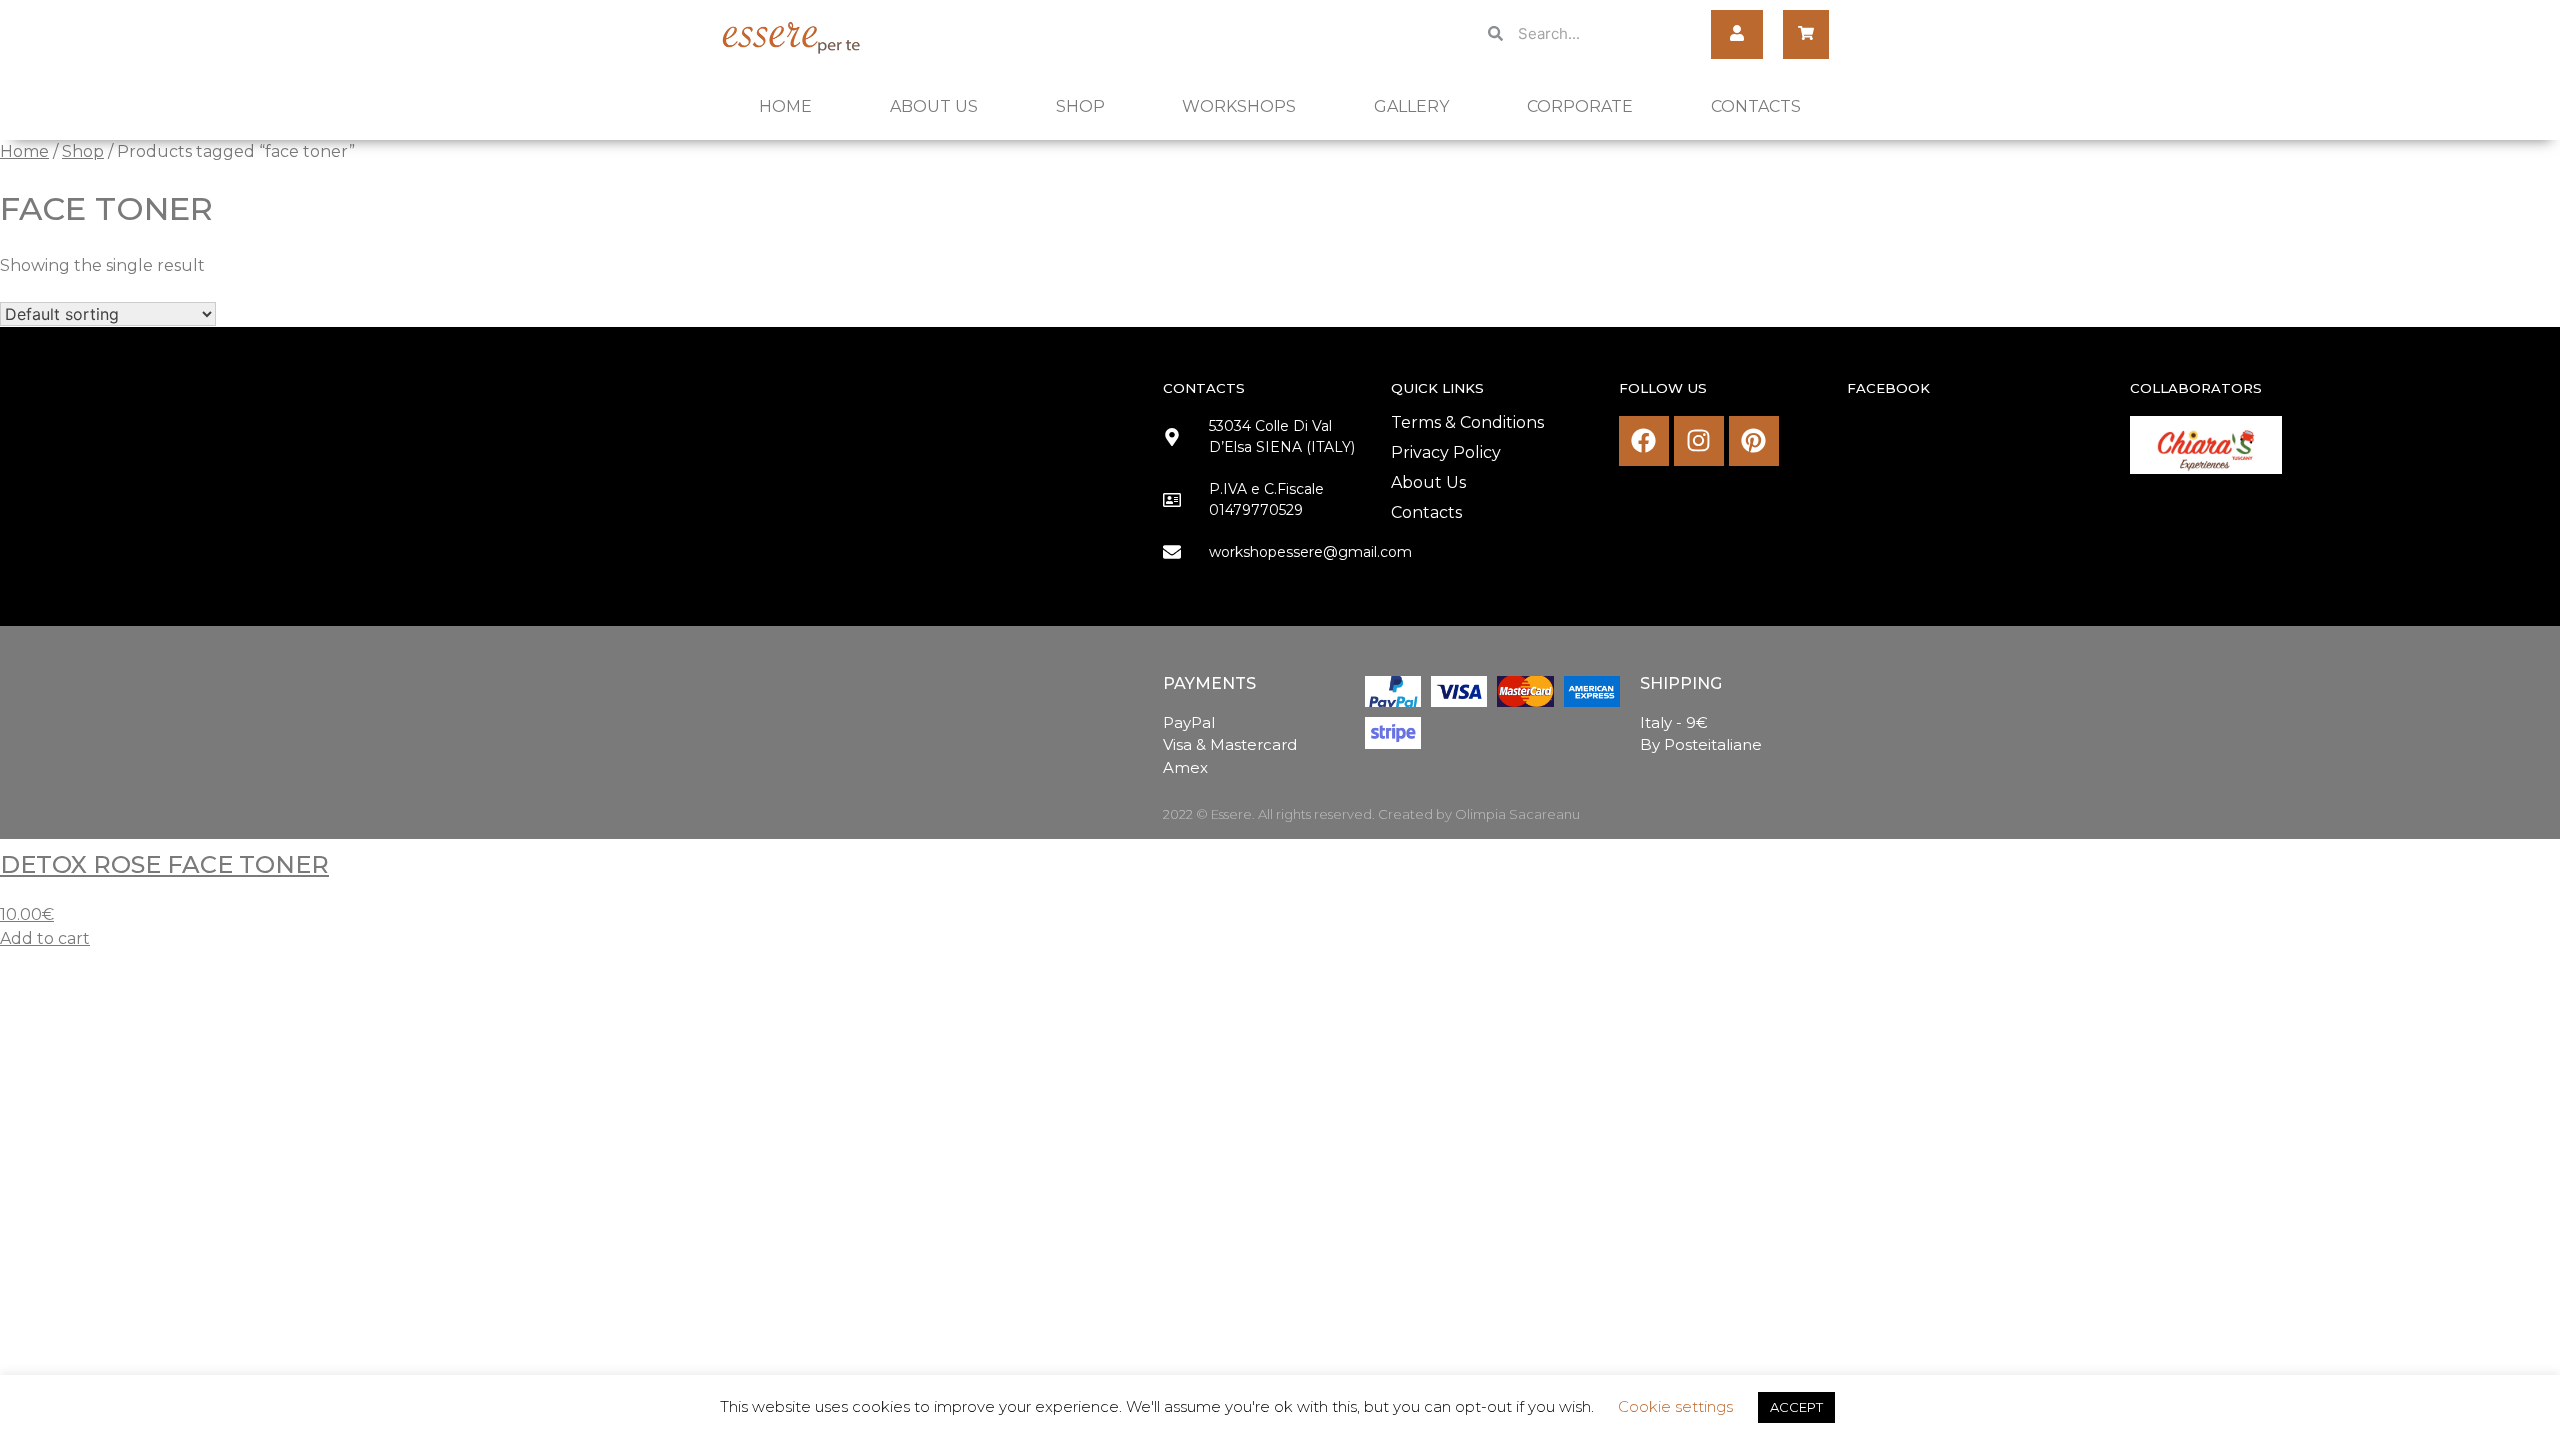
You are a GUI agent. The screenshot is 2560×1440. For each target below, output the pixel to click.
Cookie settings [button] (1675, 1406)
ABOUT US (934, 106)
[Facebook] (1644, 441)
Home (24, 151)
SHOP (1080, 106)
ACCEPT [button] (1796, 1407)
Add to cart (45, 938)
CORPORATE (1580, 106)
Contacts (1426, 512)
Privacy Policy (1446, 452)
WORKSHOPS (1239, 106)
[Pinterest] (1754, 441)
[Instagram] (1699, 441)
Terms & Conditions (1467, 422)
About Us (1428, 482)
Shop (83, 151)
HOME (785, 106)
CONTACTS (1756, 106)
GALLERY (1411, 106)
